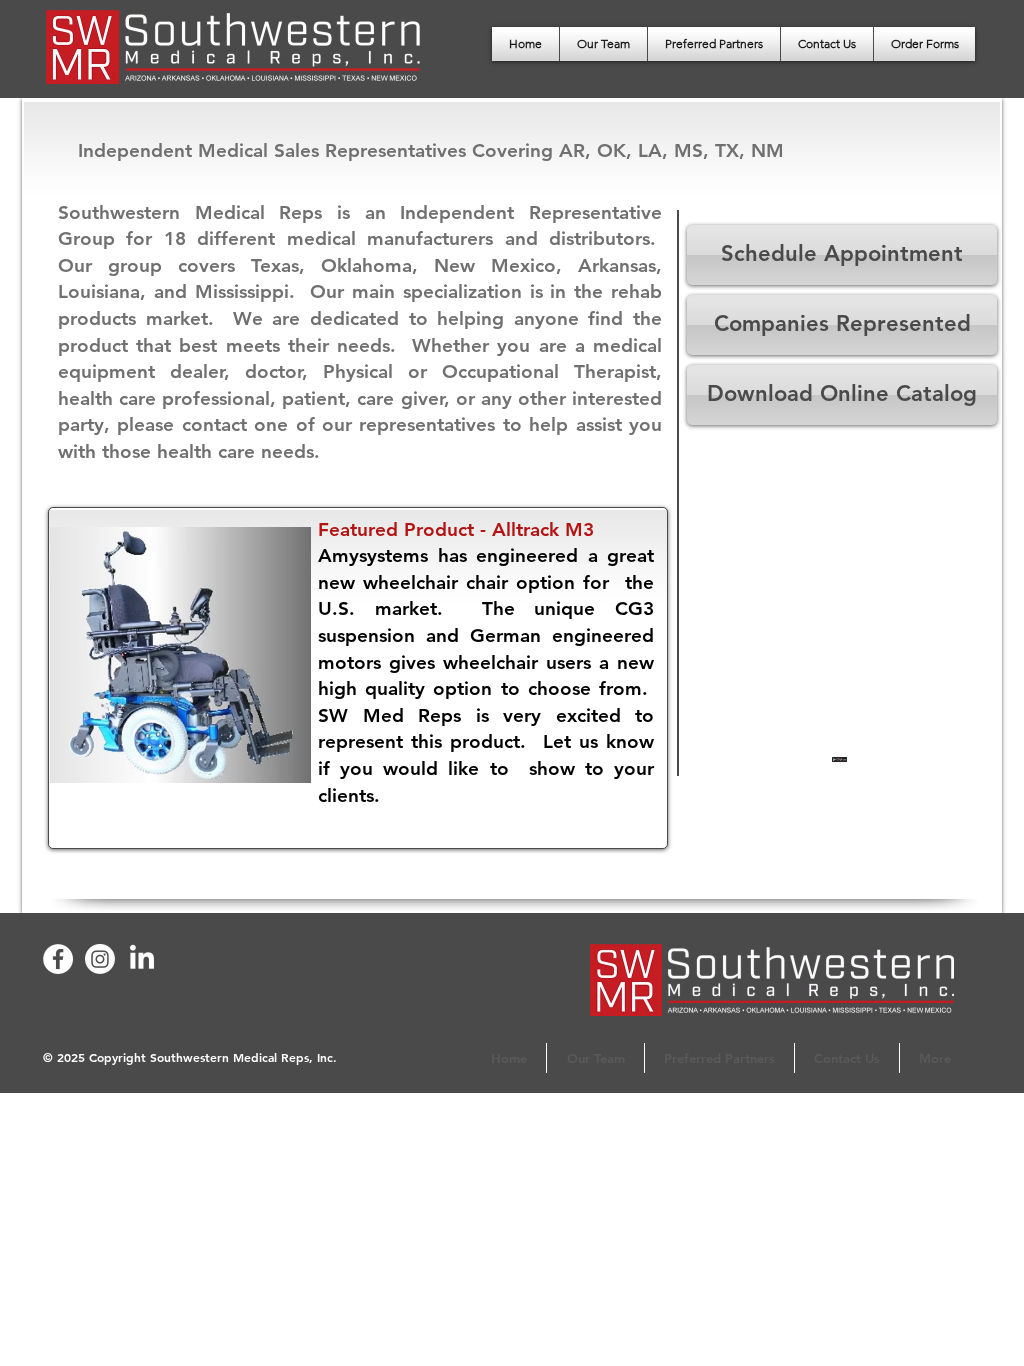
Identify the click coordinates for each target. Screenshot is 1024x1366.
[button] (924, 44)
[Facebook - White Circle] (58, 959)
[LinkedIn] (142, 959)
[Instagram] (100, 959)
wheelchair (410, 582)
